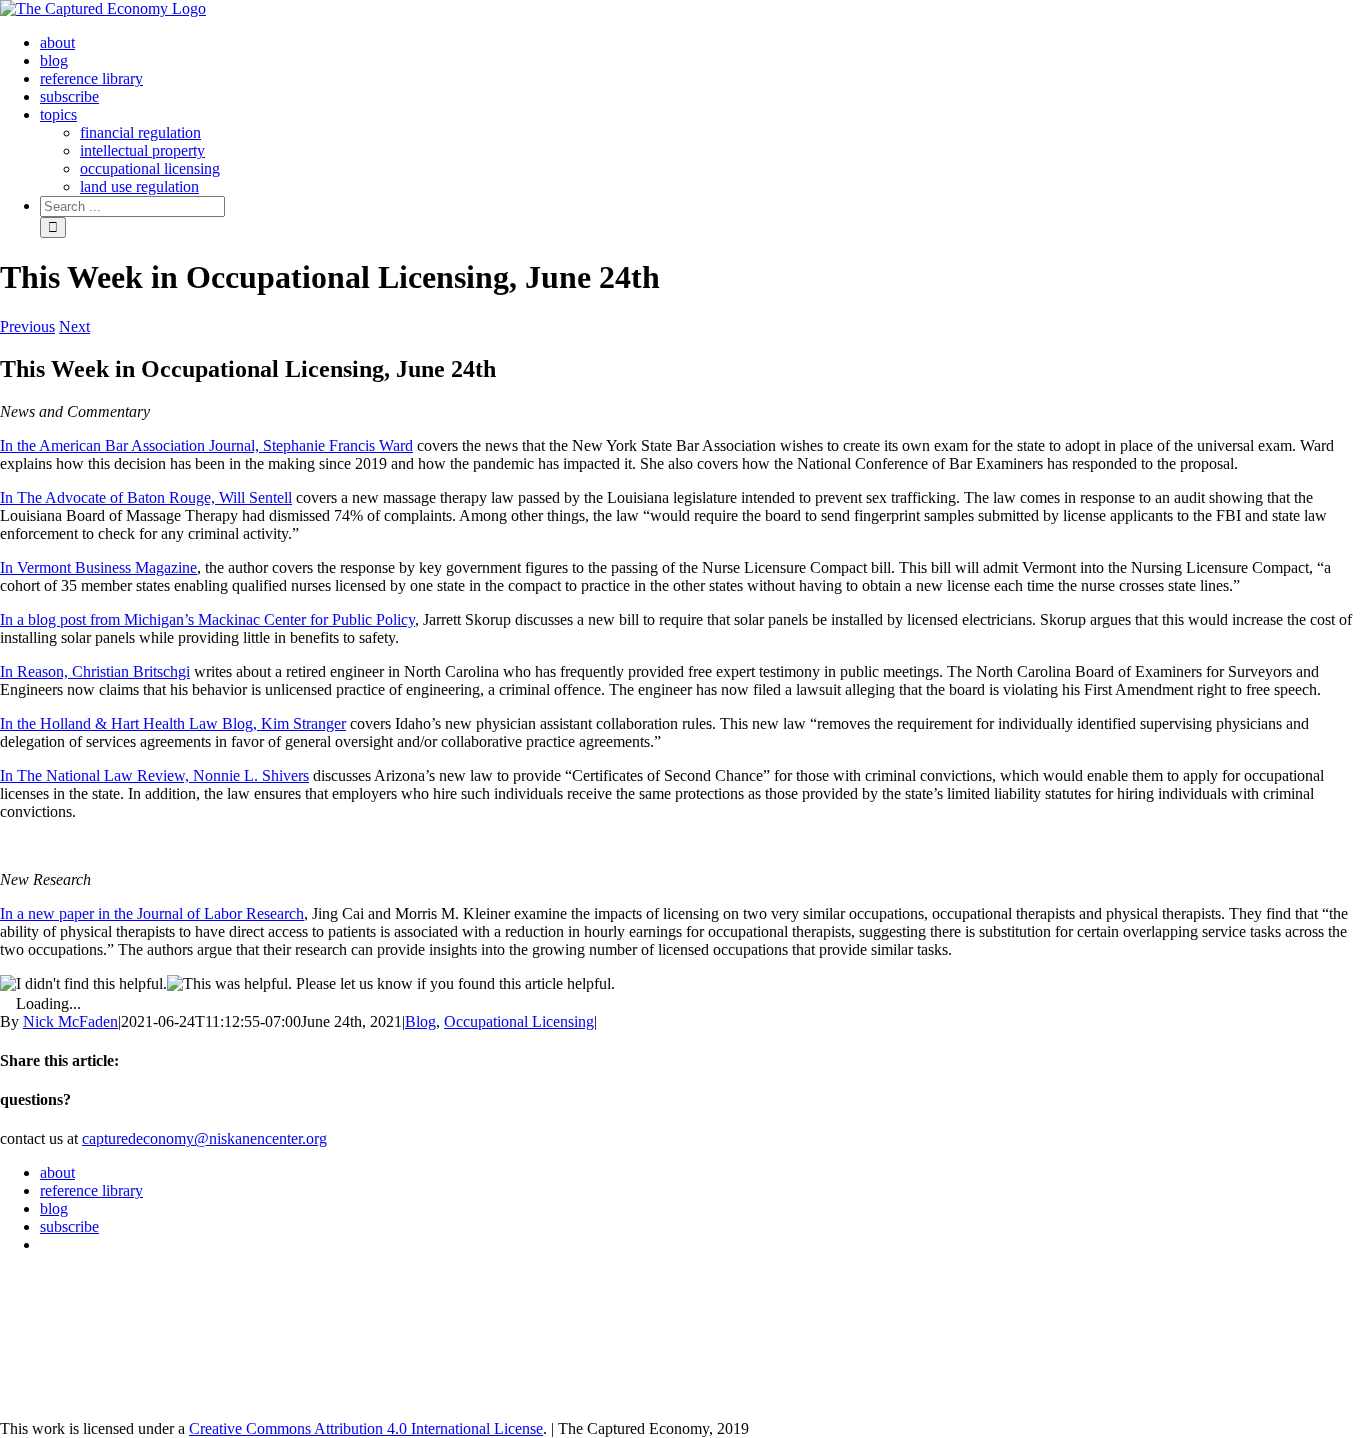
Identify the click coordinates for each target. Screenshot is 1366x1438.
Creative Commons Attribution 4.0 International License (366, 1428)
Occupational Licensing (519, 1021)
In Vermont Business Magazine (98, 567)
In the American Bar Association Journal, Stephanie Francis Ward (206, 445)
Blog (420, 1021)
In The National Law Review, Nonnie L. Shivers (154, 775)
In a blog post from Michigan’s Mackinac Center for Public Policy (207, 619)
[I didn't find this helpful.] (83, 984)
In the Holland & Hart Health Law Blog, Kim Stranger (173, 723)
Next (74, 326)
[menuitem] (57, 42)
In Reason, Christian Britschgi (95, 671)
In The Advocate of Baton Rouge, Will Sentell (146, 497)
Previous (27, 326)
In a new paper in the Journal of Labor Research (152, 913)
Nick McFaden (70, 1021)
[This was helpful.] (229, 984)
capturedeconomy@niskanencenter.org (204, 1138)
